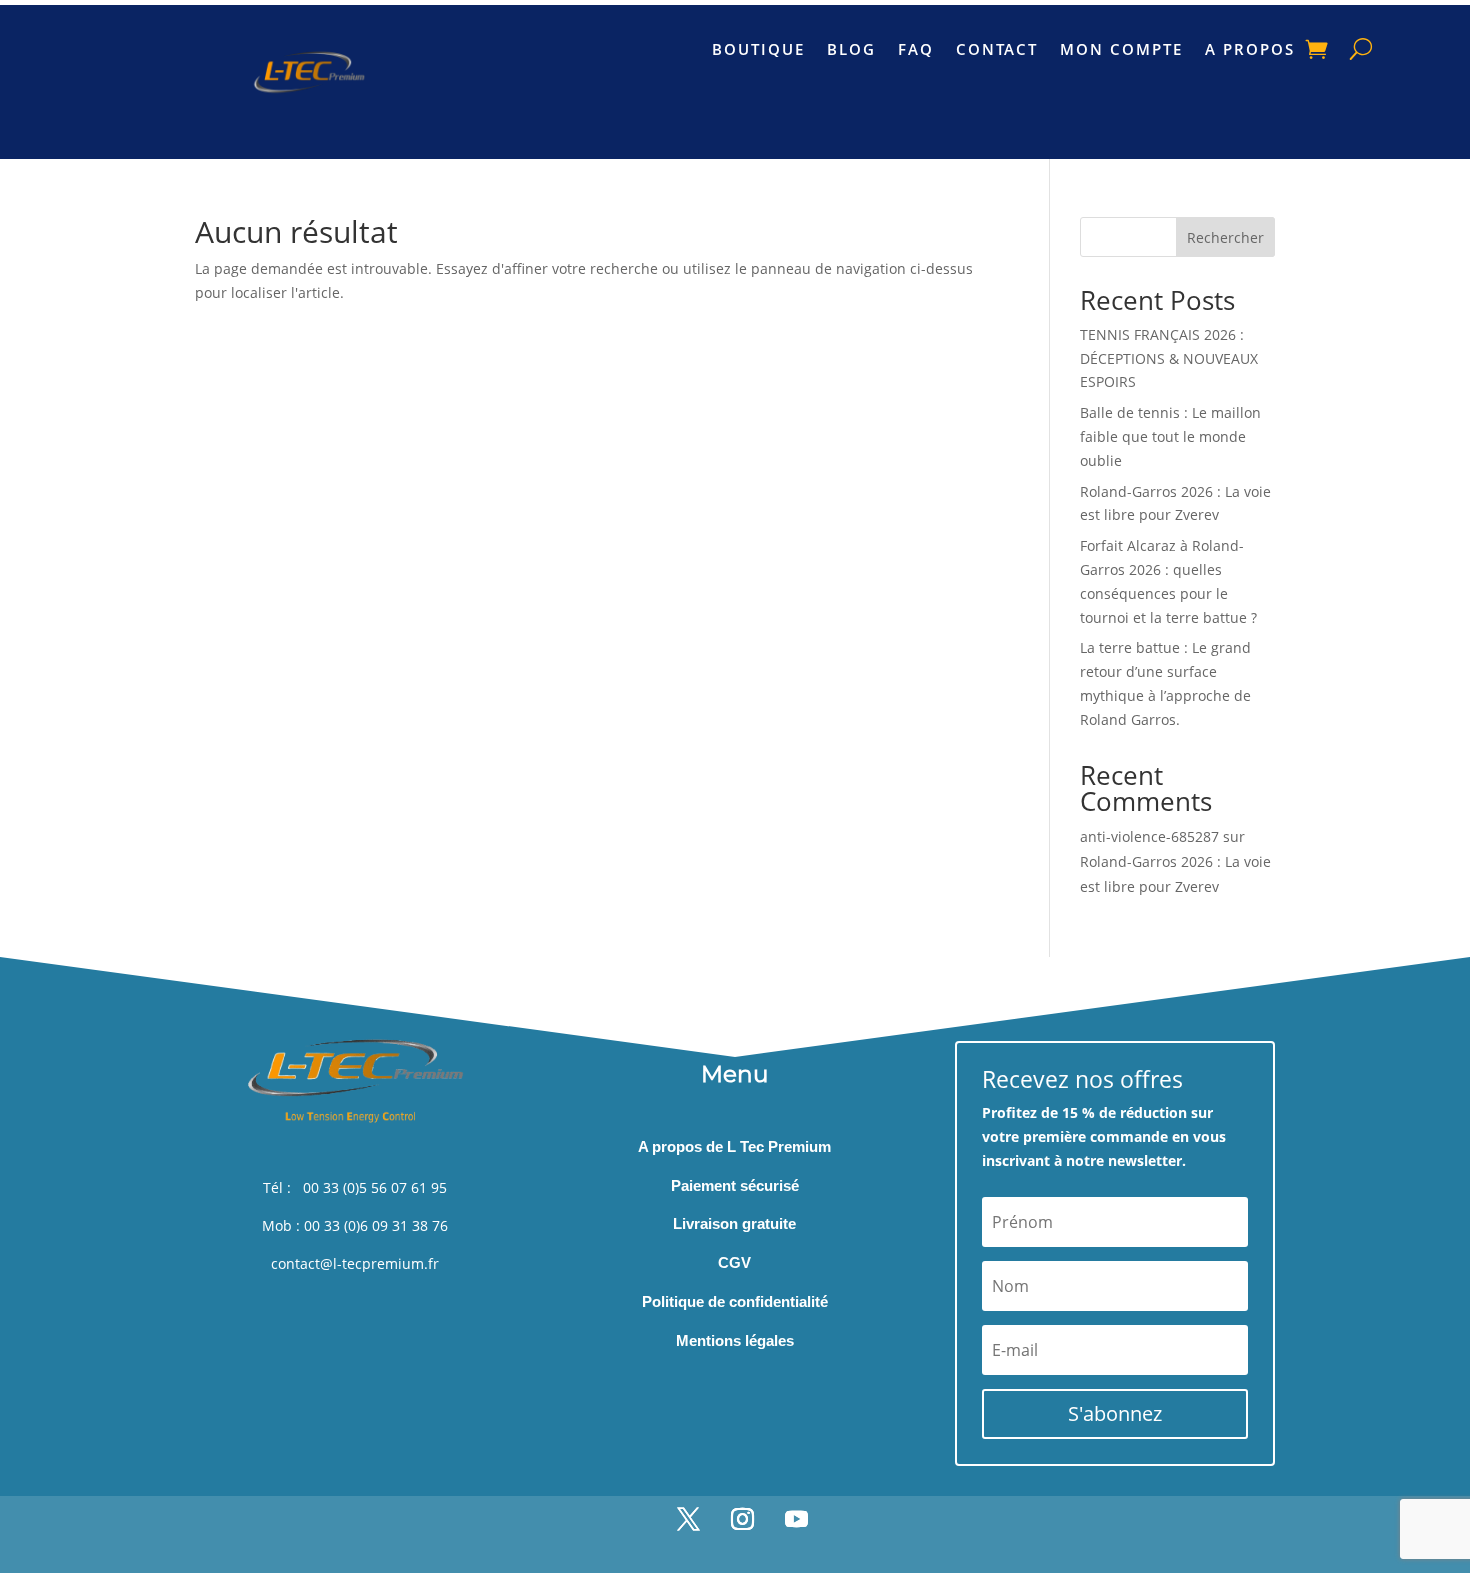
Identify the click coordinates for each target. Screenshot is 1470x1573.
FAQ (916, 50)
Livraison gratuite (734, 1223)
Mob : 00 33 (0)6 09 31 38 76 (355, 1225)
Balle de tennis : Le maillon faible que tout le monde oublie (1170, 436)
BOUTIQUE (758, 50)
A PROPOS (1250, 50)
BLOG (851, 50)
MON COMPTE (1121, 50)
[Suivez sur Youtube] (796, 1519)
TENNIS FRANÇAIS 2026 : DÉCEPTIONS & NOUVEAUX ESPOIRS (1169, 358)
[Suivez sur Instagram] (742, 1519)
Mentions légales (735, 1340)
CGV (734, 1262)
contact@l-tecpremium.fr (355, 1263)
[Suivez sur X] (688, 1519)
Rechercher (1225, 237)
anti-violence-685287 (1149, 836)
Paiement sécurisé (735, 1185)
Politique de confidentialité (735, 1301)
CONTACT (997, 50)
